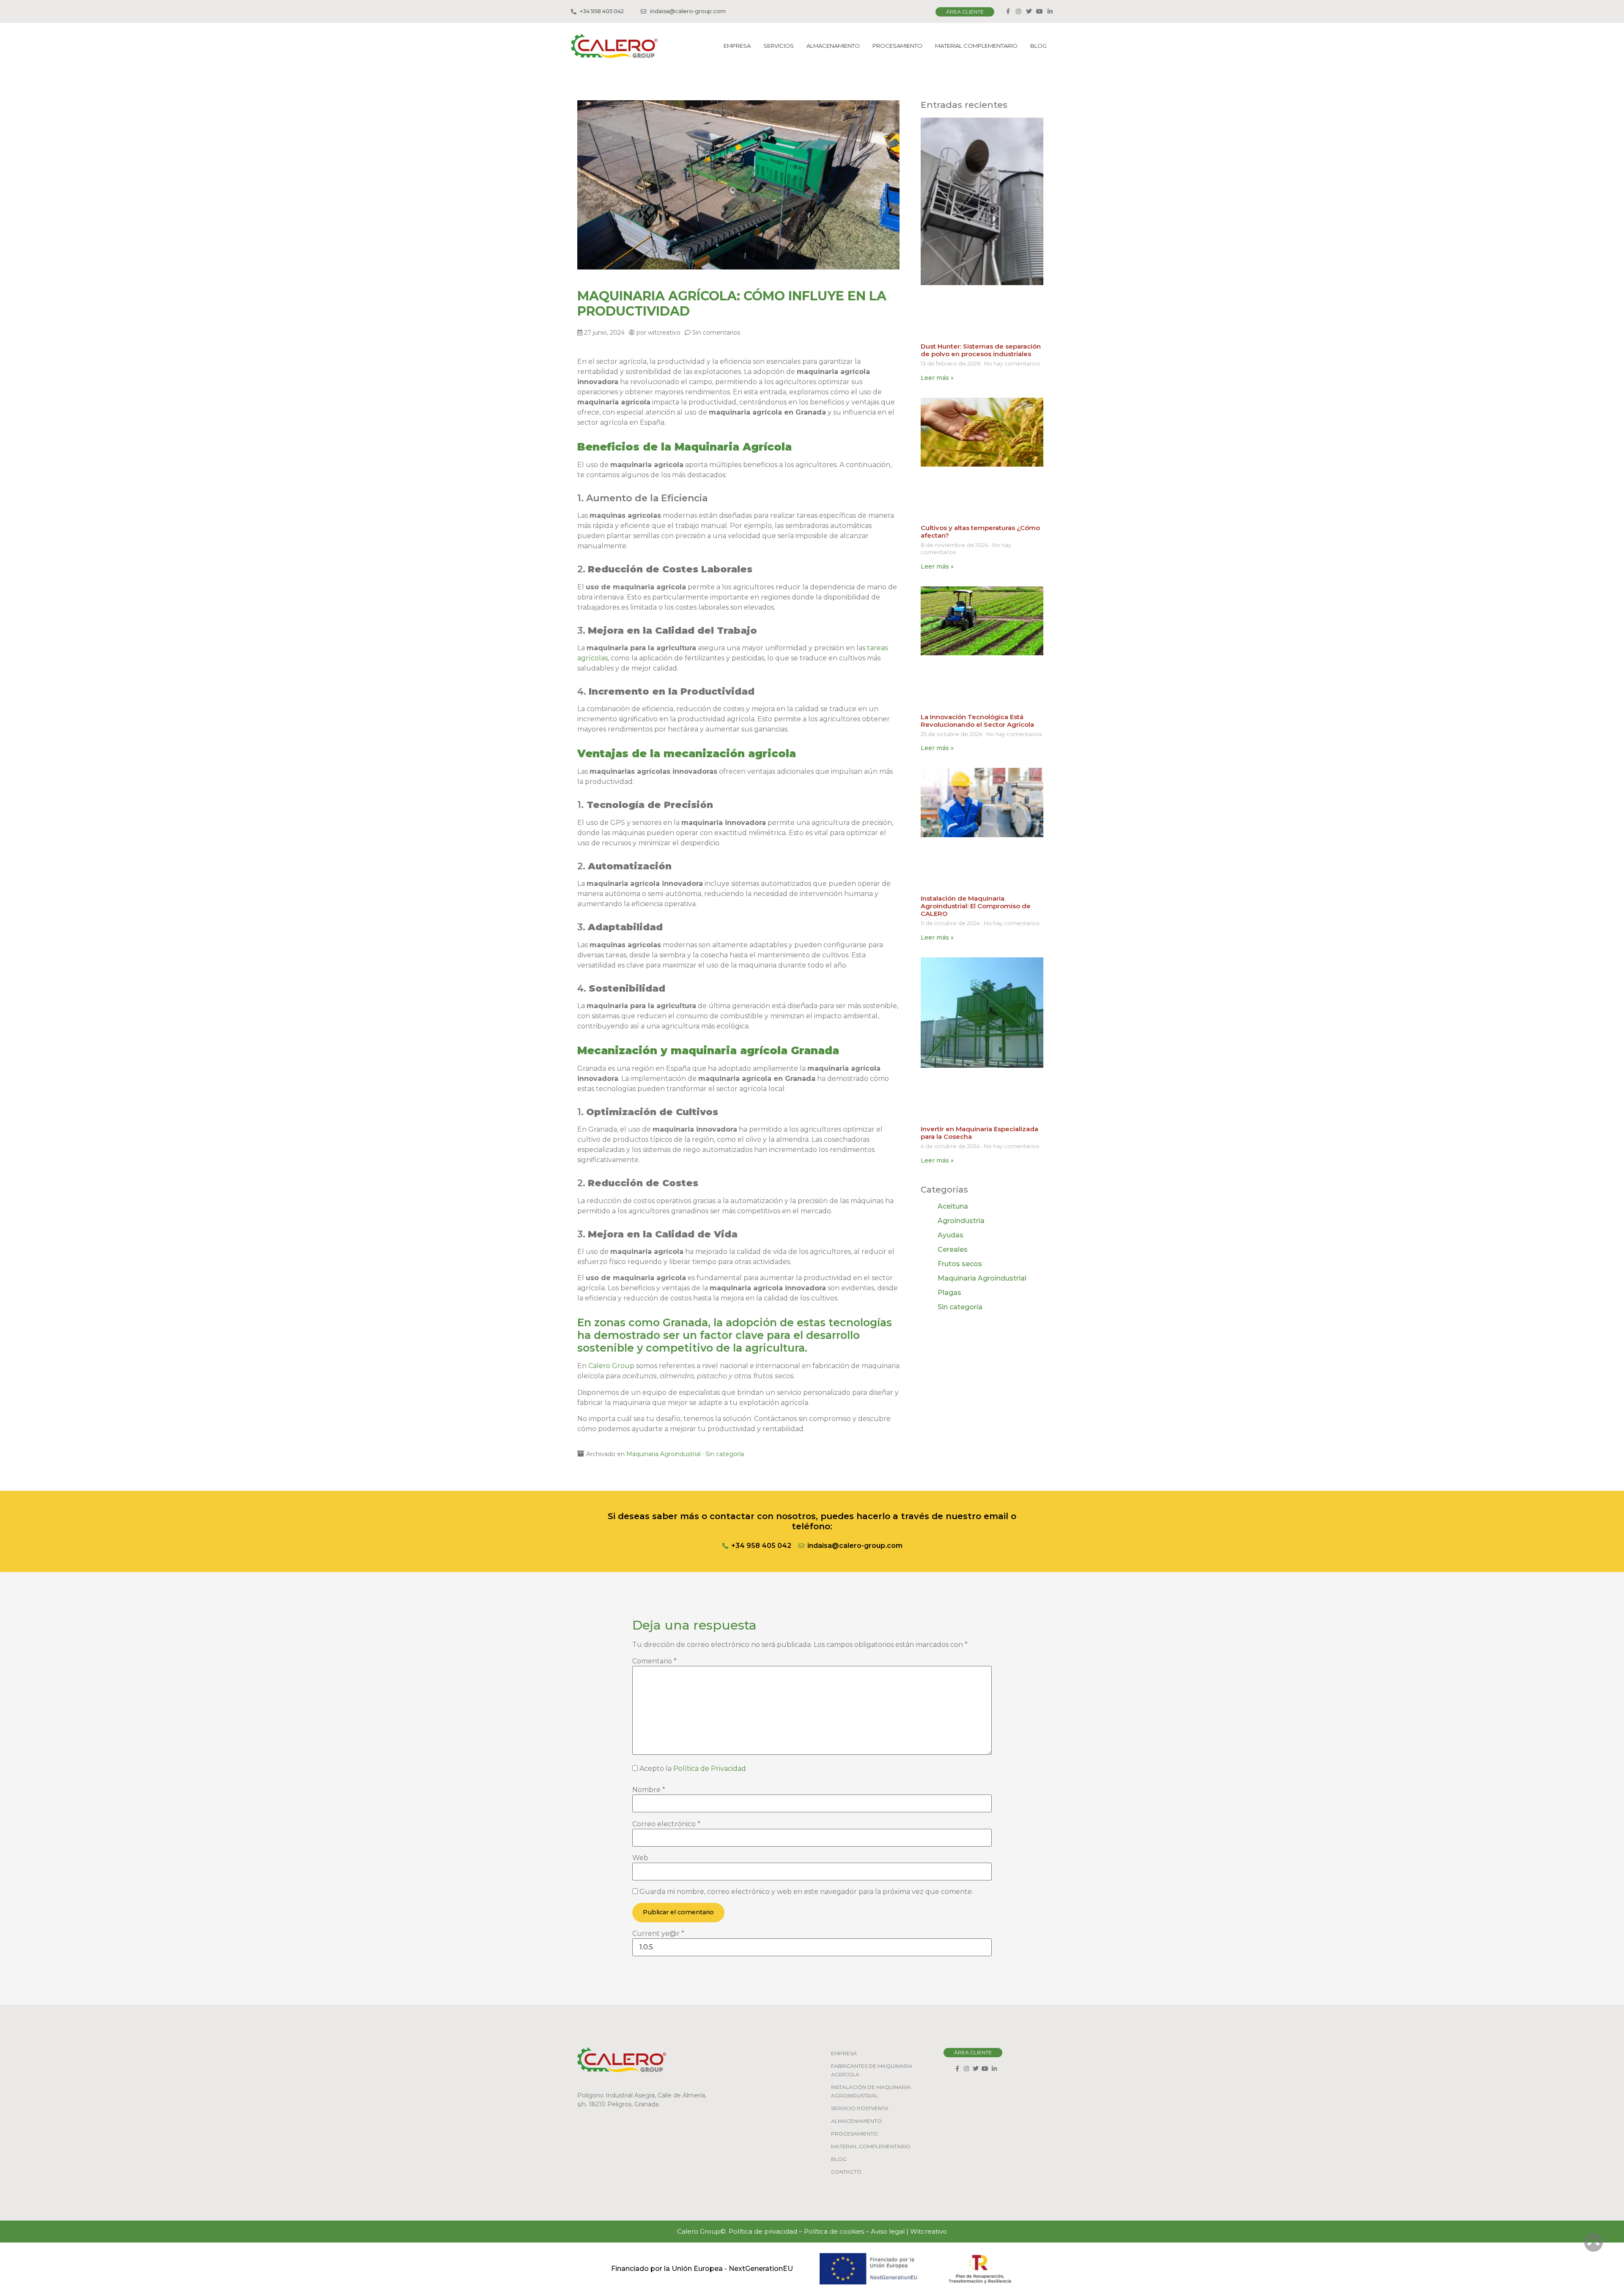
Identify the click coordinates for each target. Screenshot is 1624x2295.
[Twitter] (1029, 11)
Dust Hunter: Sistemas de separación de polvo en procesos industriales (981, 350)
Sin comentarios (716, 333)
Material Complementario (976, 46)
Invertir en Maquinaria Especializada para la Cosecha (979, 1133)
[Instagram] (1018, 11)
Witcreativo (929, 2231)
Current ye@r (658, 1934)
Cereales (953, 1249)
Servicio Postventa (860, 2108)
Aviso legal (888, 2231)
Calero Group (611, 1366)
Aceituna (953, 1206)
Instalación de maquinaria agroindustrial (871, 2091)
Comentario (654, 1661)
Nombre (649, 1790)
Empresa (737, 46)
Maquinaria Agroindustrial (664, 1454)
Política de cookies (834, 2231)
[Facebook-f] (1008, 11)
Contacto (846, 2172)
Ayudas (951, 1235)
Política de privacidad (763, 2231)
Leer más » (937, 378)
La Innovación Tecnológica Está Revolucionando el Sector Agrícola (977, 721)
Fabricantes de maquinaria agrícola (872, 2070)
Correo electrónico (666, 1824)
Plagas (949, 1293)
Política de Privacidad (710, 1769)
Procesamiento (897, 46)
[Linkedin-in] (1050, 11)
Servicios (779, 46)
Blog (1038, 46)
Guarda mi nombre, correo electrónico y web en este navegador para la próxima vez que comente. (806, 1892)
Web (640, 1858)
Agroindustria (961, 1221)
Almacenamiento (833, 46)
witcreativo (664, 333)
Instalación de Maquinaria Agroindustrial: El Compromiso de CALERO (976, 906)
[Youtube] (1040, 11)
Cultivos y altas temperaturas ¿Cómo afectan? (980, 532)
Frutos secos (960, 1264)
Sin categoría (725, 1454)
